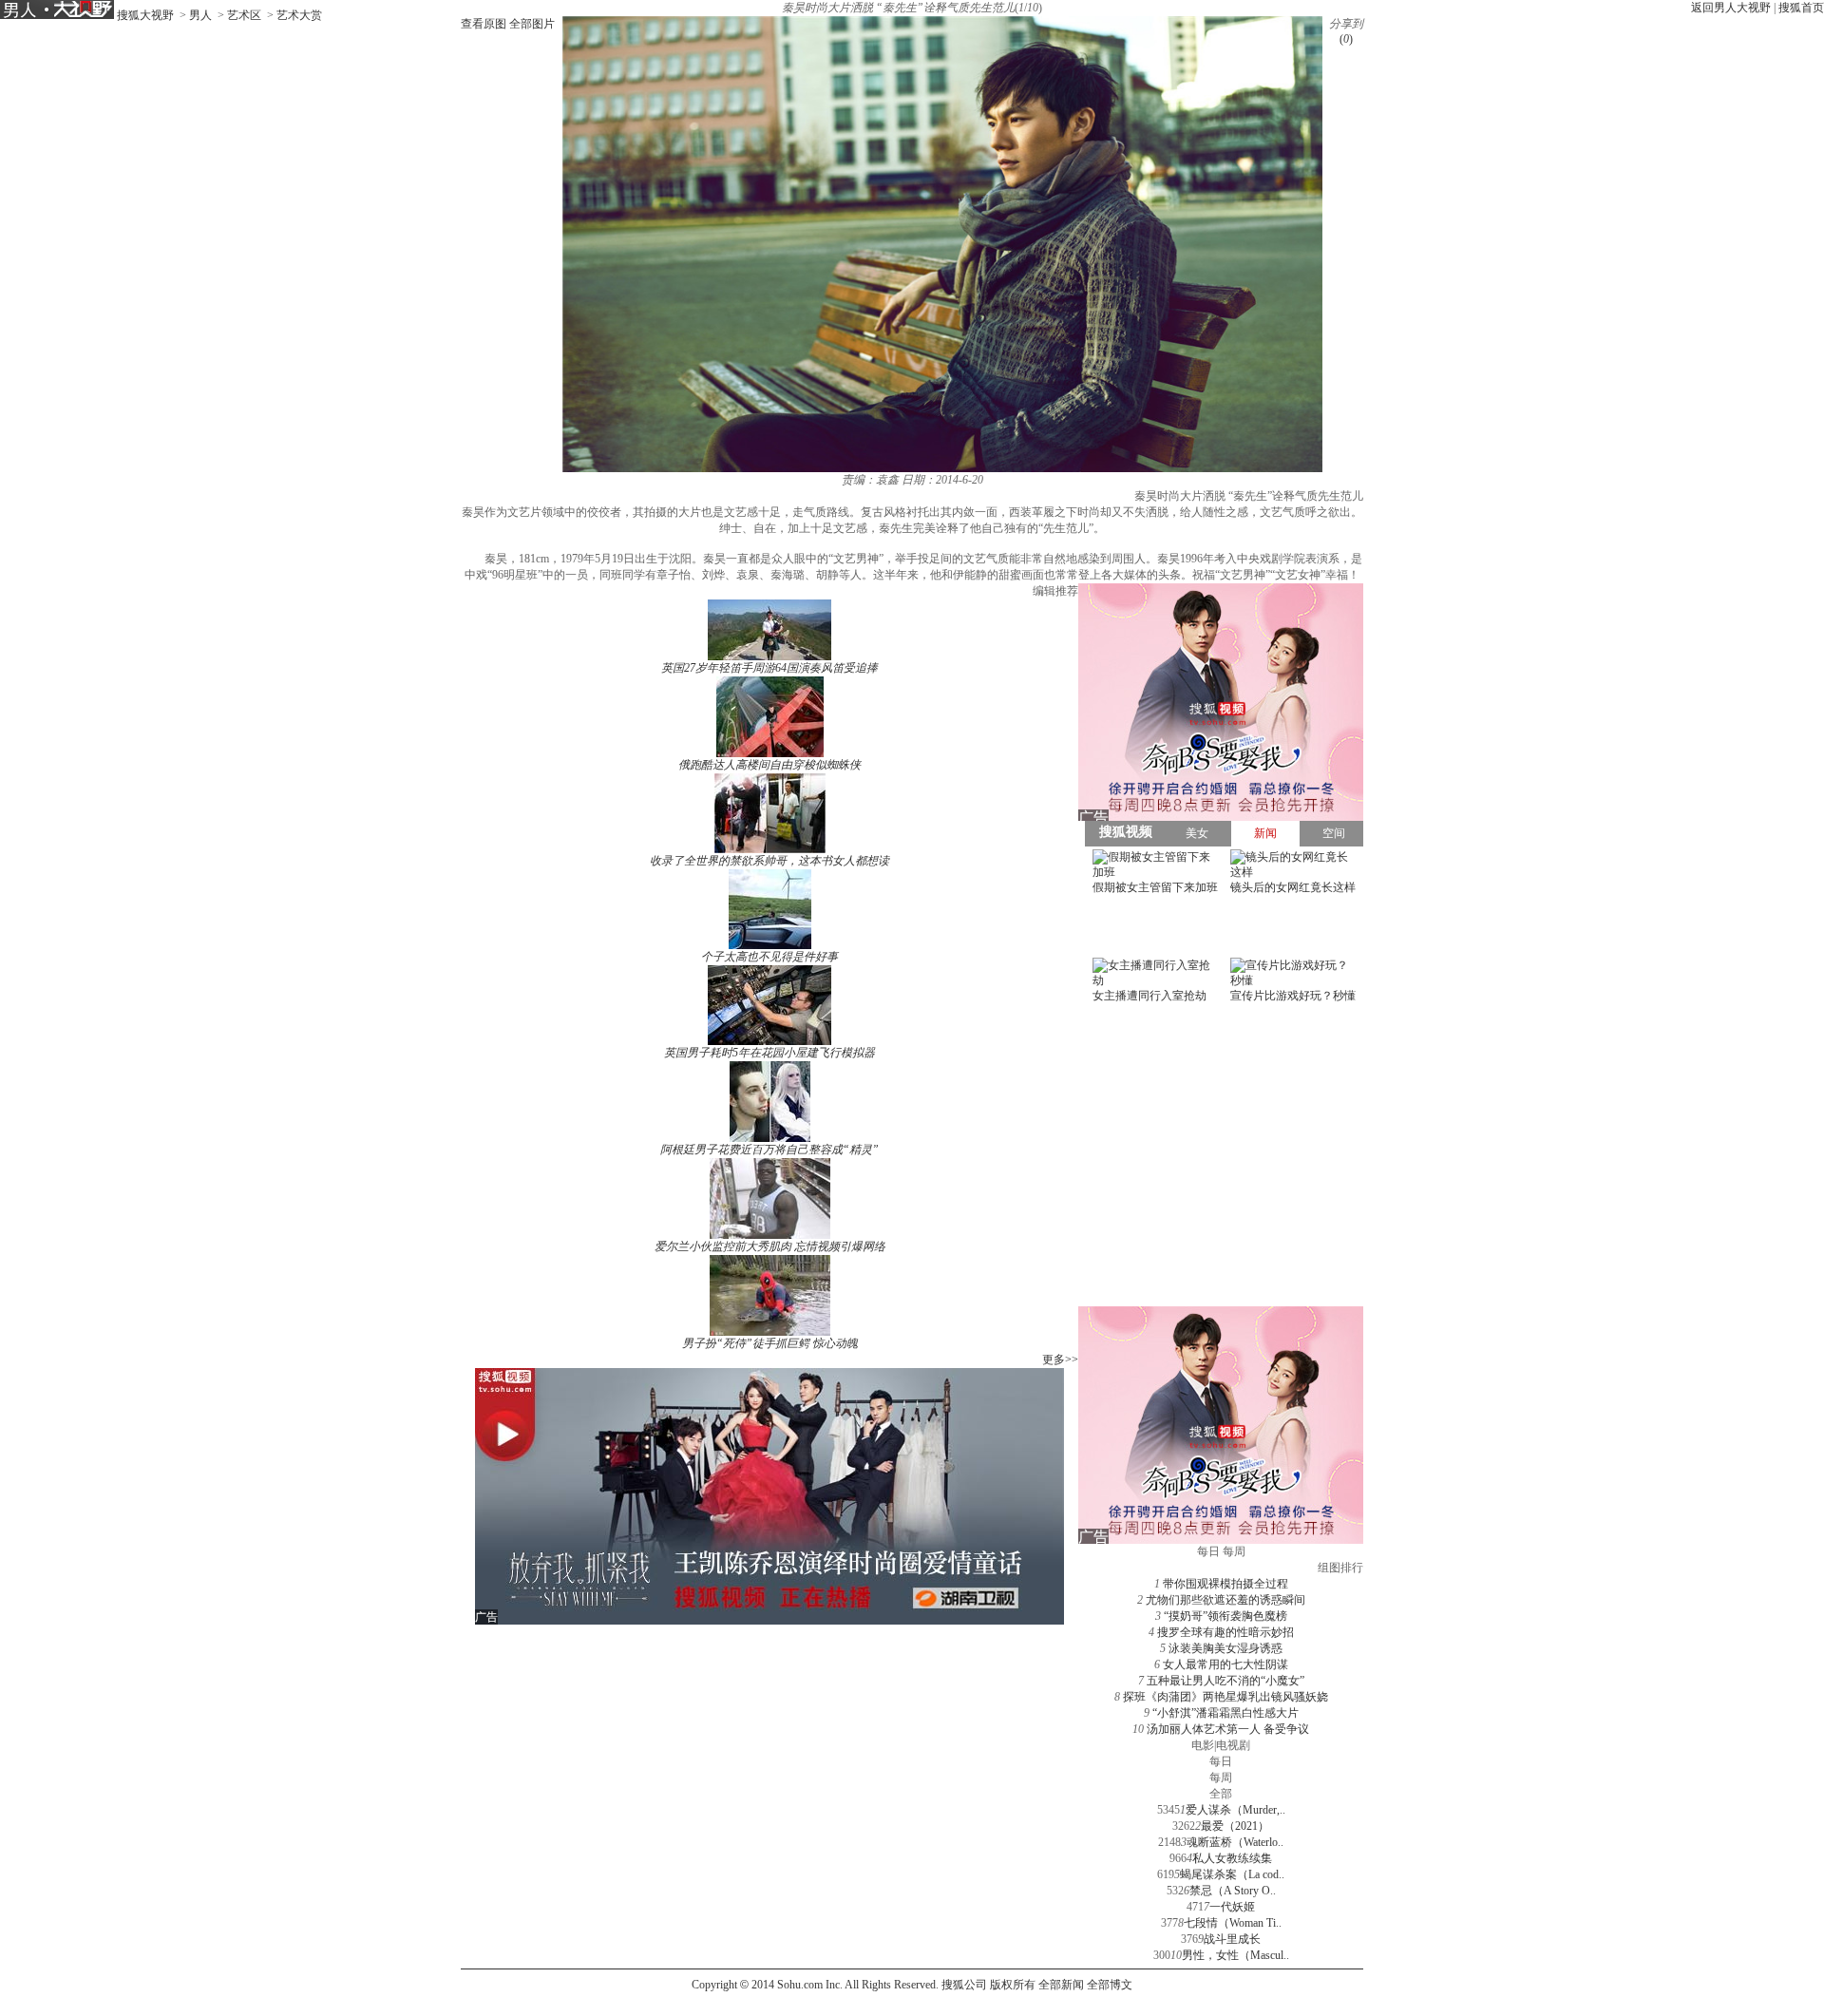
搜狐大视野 (145, 15)
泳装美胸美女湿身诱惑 (1225, 1648)
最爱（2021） (1235, 1826)
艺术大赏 (299, 15)
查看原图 (484, 24)
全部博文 (1110, 1985)
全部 (1221, 1794)
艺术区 (244, 15)
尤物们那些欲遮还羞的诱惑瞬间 (1225, 1600)
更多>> (1060, 1360)
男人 (200, 15)
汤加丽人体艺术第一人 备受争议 (1228, 1729)
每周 (1221, 1778)
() (1346, 39)
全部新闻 (1061, 1985)
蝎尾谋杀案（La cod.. (1232, 1874)
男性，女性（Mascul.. (1235, 1955)
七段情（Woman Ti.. (1233, 1923)
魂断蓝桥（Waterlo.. (1235, 1842)
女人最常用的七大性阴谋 (1225, 1664)
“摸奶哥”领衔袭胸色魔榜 (1225, 1616)
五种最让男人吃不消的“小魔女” (1225, 1681)
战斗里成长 (1232, 1939)
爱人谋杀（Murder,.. (1235, 1810)
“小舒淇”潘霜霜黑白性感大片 (1225, 1713)
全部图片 (532, 24)
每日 (1221, 1761)
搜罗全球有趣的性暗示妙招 (1225, 1632)
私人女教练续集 (1232, 1858)
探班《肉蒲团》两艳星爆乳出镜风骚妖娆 (1225, 1697)
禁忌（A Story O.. (1233, 1891)
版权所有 (1013, 1985)
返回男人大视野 (1731, 8)
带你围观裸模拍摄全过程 (1225, 1584)
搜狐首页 (1801, 8)
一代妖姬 (1232, 1907)
